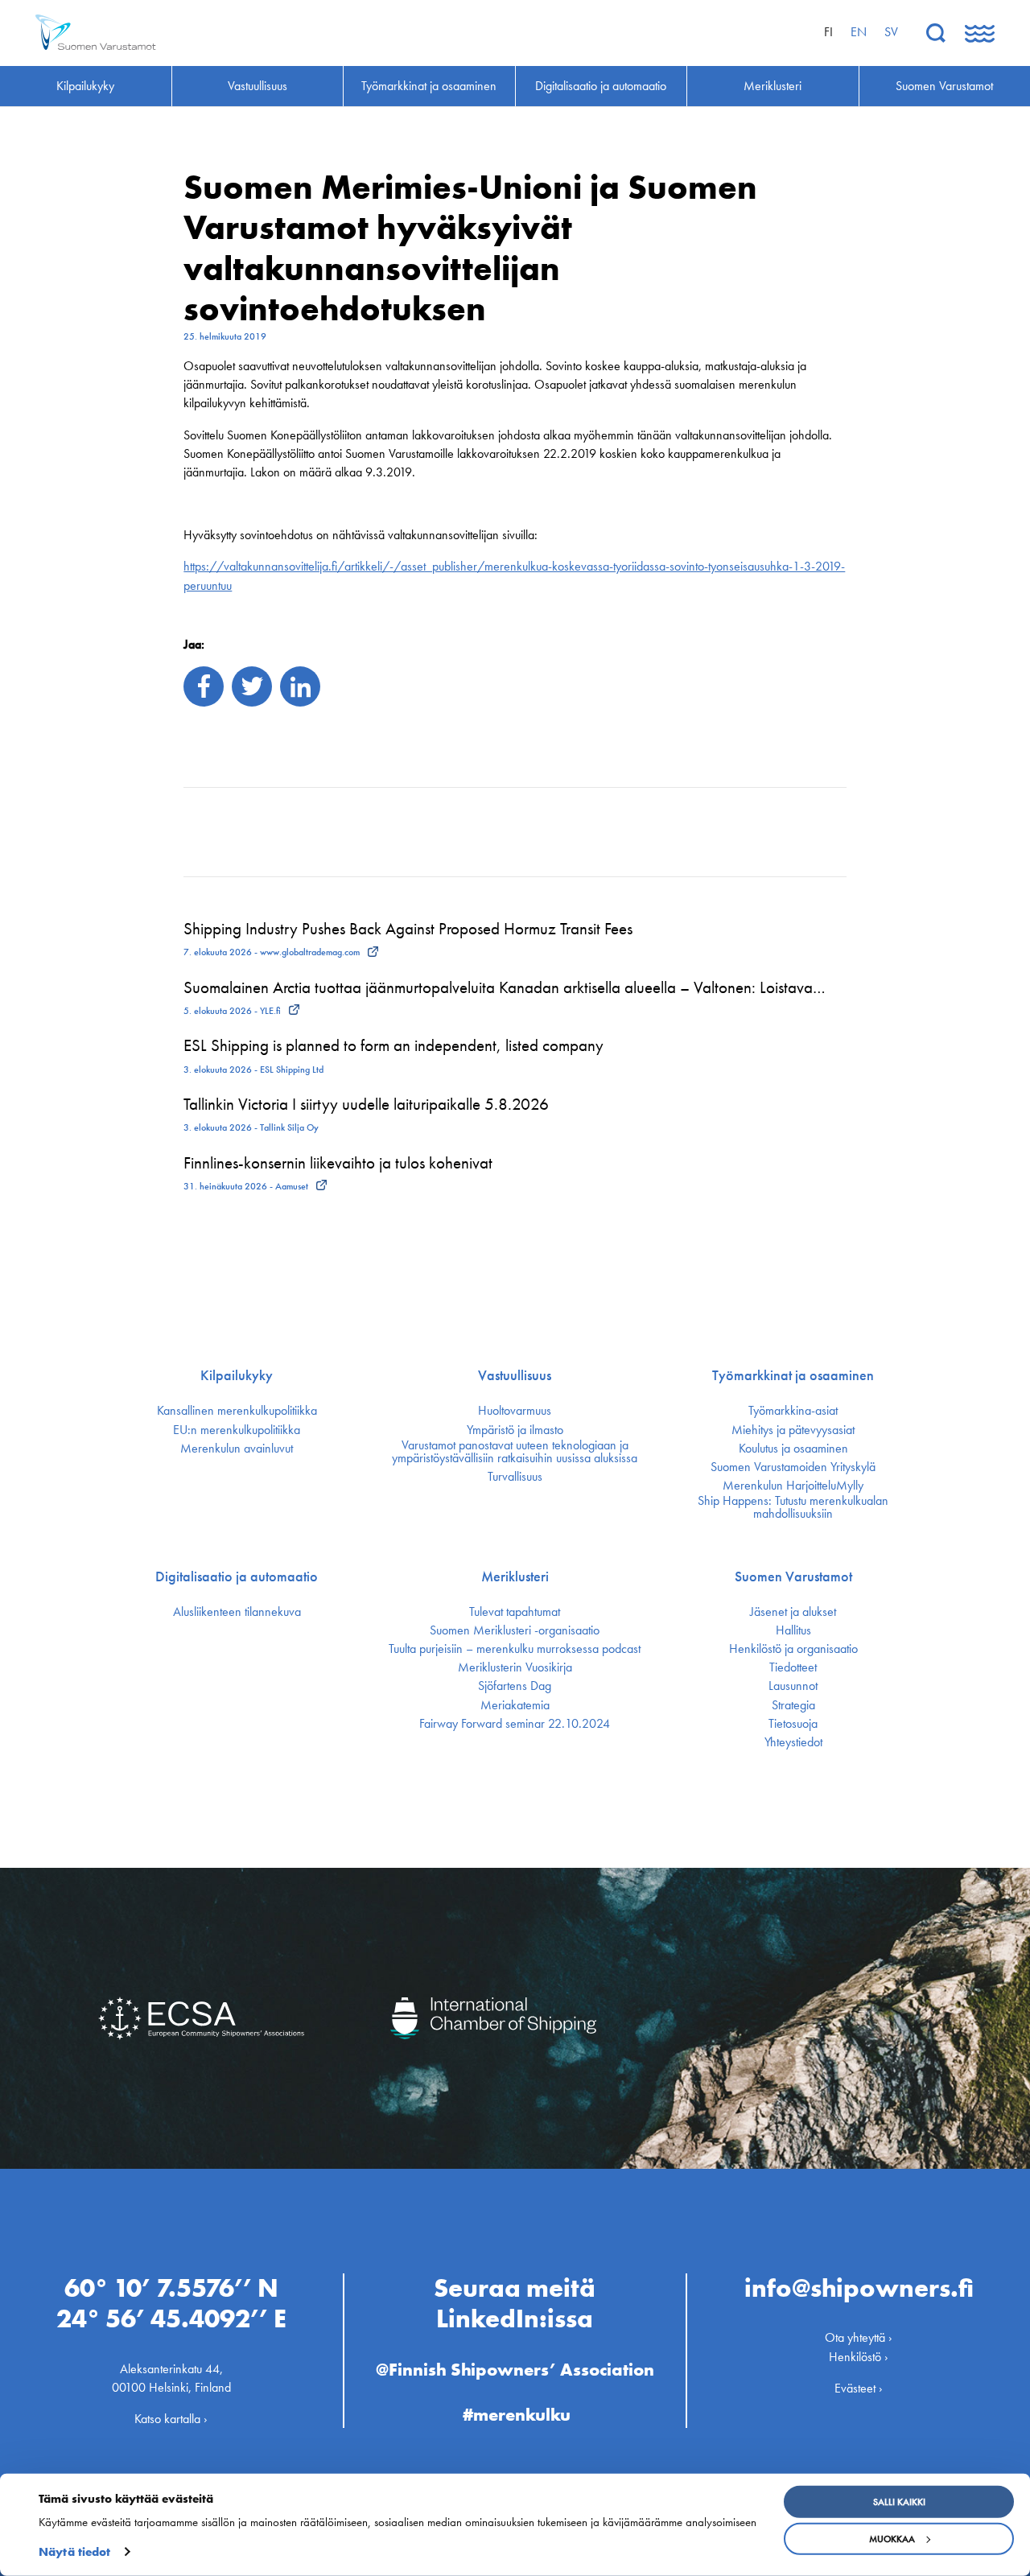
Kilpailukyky (237, 1375)
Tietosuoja (793, 1724)
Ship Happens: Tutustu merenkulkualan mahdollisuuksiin (793, 1507)
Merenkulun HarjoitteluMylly (793, 1486)
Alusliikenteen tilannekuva (237, 1612)
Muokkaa (892, 2539)
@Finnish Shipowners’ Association (515, 2370)
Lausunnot (793, 1686)
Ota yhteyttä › (859, 2337)
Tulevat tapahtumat (515, 1612)
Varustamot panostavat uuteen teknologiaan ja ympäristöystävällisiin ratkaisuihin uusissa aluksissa (515, 1452)
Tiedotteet (793, 1667)
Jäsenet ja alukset (793, 1612)
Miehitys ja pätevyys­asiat (793, 1430)
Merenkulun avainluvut (237, 1449)
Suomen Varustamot (793, 1577)
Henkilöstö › (859, 2357)
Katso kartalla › (171, 2419)
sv (891, 32)
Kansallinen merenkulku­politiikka (237, 1411)
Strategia (793, 1705)
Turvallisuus (515, 1477)
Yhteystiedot (793, 1742)
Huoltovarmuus (515, 1411)
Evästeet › (859, 2388)
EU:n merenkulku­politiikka (237, 1430)
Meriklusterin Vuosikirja (515, 1667)
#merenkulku (517, 2415)
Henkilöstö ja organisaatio (793, 1649)
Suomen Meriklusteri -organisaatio (515, 1630)
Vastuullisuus (515, 1375)
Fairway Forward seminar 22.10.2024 (515, 1724)
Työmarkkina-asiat (793, 1411)
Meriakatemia (515, 1705)
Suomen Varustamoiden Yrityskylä (793, 1467)
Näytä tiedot (74, 2552)
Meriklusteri (515, 1577)
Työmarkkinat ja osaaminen (793, 1375)
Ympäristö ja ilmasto (515, 1430)
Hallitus (793, 1630)
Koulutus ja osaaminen (793, 1449)
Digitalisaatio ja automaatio (237, 1577)
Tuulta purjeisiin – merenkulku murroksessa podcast (515, 1649)
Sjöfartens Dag (515, 1686)
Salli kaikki (899, 2502)
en (859, 32)
